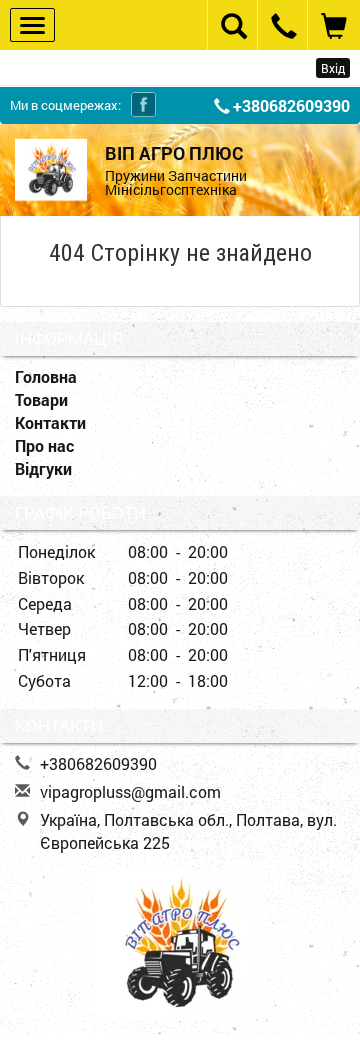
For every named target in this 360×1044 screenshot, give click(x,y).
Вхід (333, 68)
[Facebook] (143, 104)
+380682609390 (291, 105)
